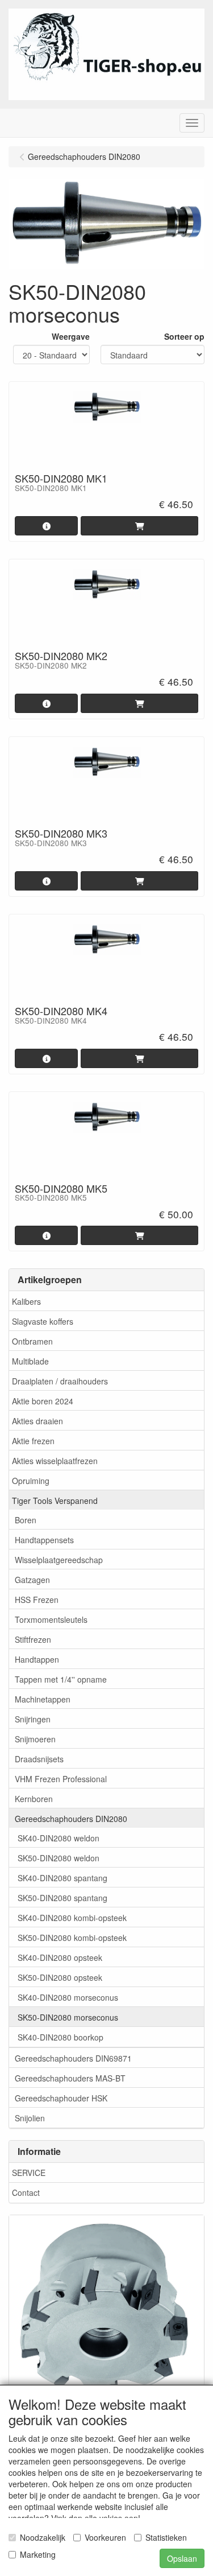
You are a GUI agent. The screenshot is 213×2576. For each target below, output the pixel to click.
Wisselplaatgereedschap (59, 1560)
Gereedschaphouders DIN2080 (71, 1819)
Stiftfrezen (33, 1639)
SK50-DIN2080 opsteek (60, 1977)
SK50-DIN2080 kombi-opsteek (72, 1938)
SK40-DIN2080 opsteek (60, 1957)
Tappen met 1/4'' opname (61, 1679)
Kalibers (26, 1301)
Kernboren (34, 1799)
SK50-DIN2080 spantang (62, 1898)
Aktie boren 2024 (43, 1401)
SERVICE (29, 2173)
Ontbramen (32, 1341)
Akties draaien (37, 1421)
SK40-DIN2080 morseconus (68, 1997)
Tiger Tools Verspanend (55, 1501)
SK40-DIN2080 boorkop (60, 2037)
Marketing (38, 2554)
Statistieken (166, 2537)
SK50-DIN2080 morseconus (68, 2017)
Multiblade (30, 1361)
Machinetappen (43, 1699)
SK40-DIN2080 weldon (59, 1838)
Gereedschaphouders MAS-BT (70, 2078)
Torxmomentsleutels (51, 1619)
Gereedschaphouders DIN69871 (73, 2058)
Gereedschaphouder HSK (61, 2098)
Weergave (71, 336)
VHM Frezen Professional (61, 1779)
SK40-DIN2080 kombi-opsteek (72, 1918)
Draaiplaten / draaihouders (60, 1381)
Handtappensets (44, 1540)
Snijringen (33, 1719)
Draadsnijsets (39, 1759)
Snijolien (30, 2118)
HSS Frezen (37, 1600)
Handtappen (37, 1659)
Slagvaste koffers (43, 1321)
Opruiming (31, 1481)
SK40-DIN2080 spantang (62, 1878)
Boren (26, 1520)
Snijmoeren (35, 1739)
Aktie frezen (33, 1441)
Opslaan (182, 2558)
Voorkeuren (105, 2537)
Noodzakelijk (43, 2537)
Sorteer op (184, 336)
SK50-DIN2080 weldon (59, 1858)
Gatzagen (32, 1580)
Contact (26, 2192)
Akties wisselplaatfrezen (55, 1461)
